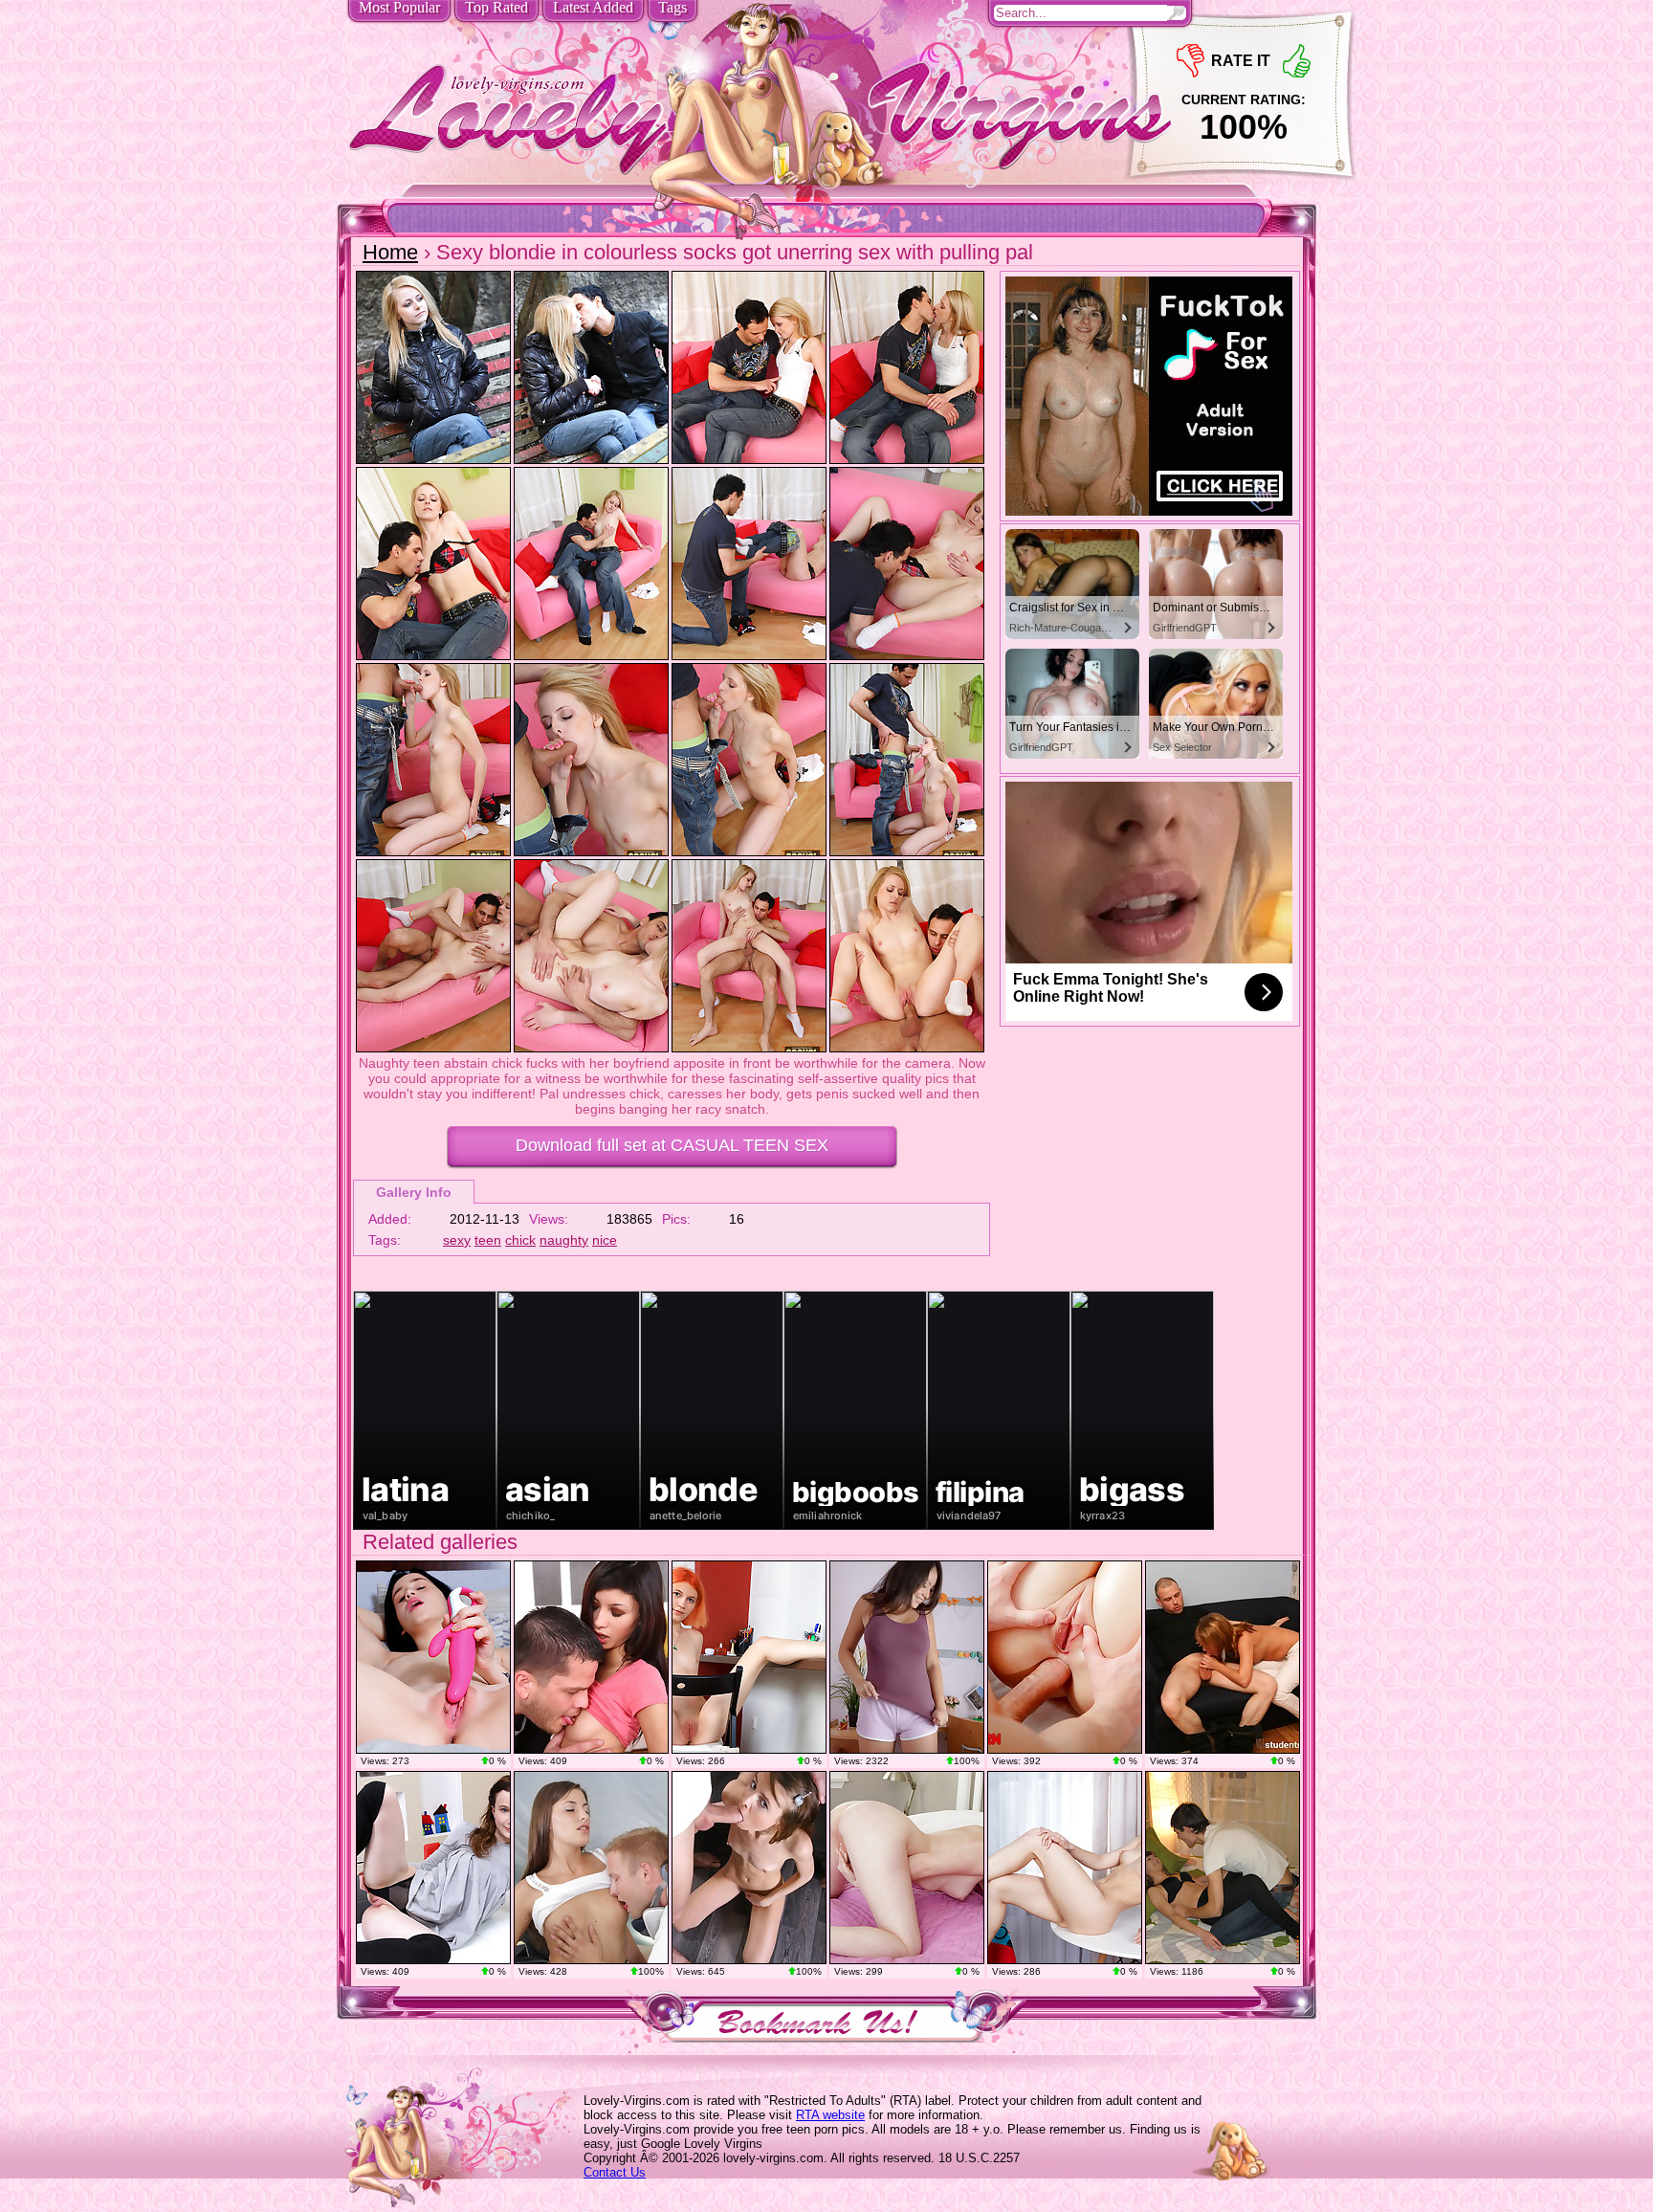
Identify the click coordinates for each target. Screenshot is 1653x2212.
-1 (1190, 61)
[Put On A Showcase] (1065, 1868)
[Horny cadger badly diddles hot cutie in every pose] (1223, 1657)
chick (520, 1240)
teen (488, 1240)
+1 (1297, 61)
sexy (457, 1240)
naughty (564, 1240)
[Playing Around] (433, 1868)
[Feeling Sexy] (749, 1657)
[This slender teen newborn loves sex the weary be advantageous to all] (749, 1868)
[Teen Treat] (907, 1868)
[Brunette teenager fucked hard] (591, 1657)
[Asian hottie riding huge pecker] (907, 1657)
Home (390, 252)
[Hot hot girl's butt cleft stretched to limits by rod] (1065, 1657)
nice (605, 1240)
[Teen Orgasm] (433, 1657)
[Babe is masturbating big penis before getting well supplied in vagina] (1223, 1868)
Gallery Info (414, 1192)
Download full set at (672, 1145)
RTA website (830, 2115)
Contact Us (615, 2172)
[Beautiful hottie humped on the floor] (591, 1868)
